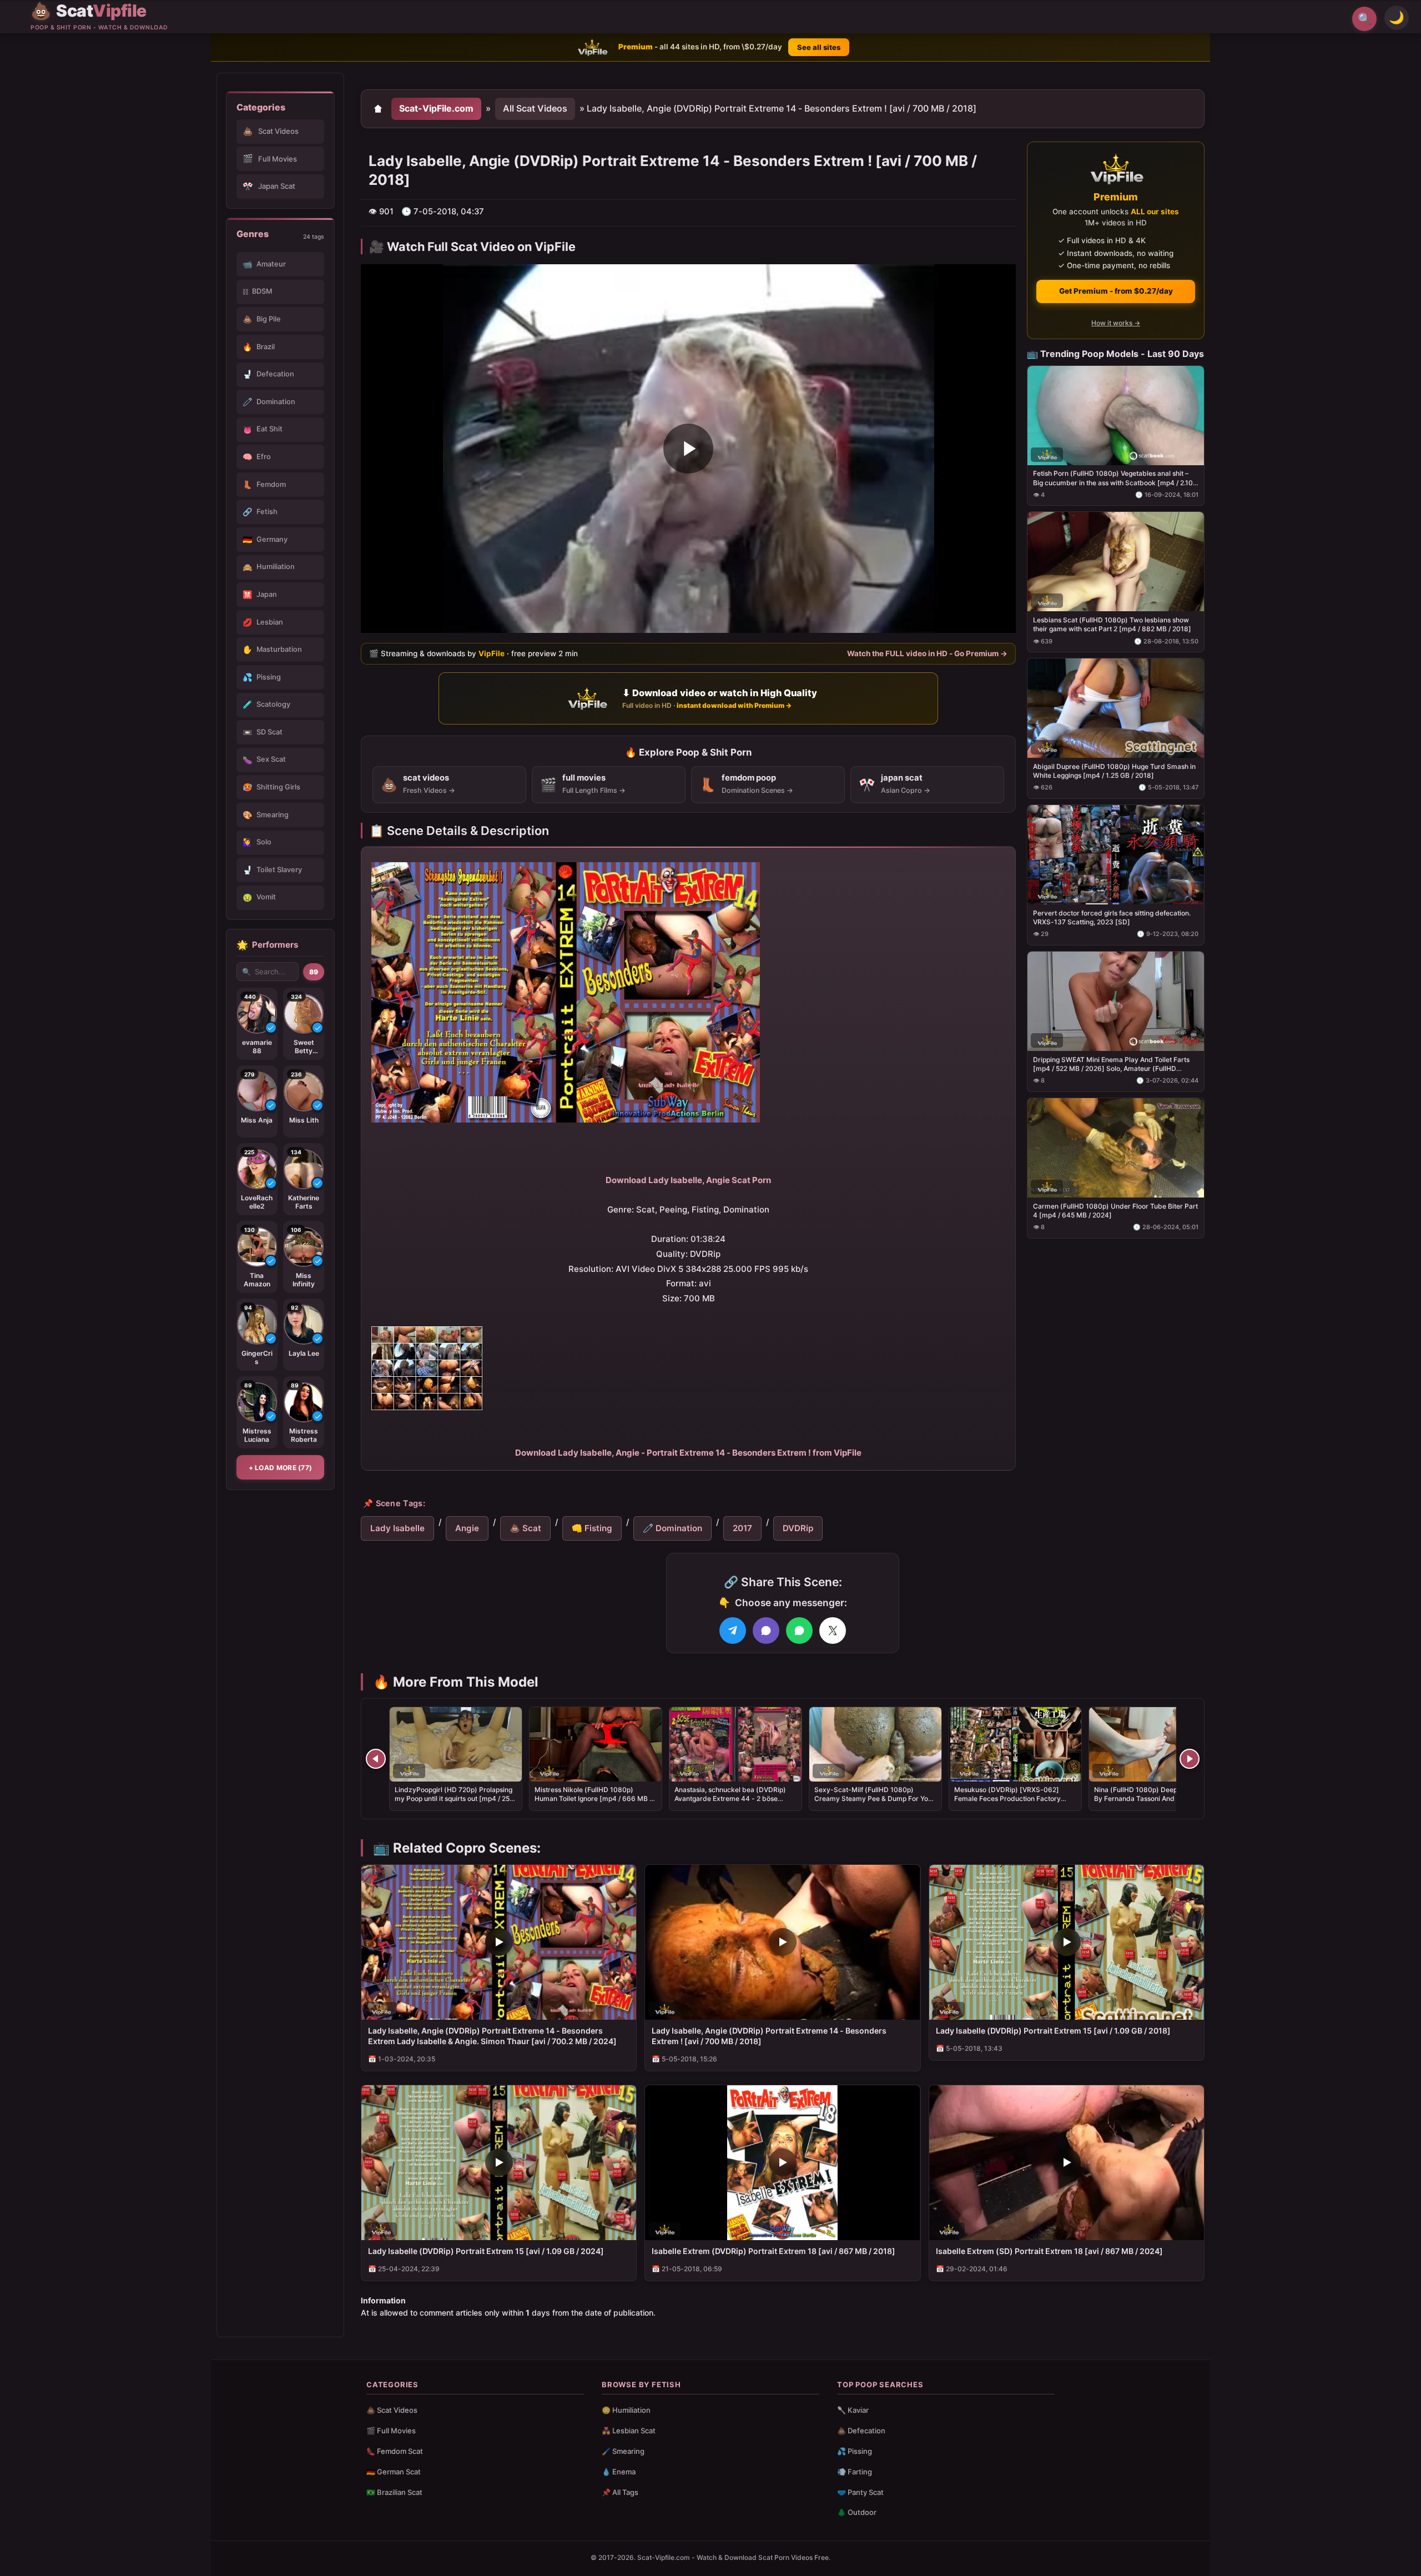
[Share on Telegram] (733, 1631)
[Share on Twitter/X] (833, 1631)
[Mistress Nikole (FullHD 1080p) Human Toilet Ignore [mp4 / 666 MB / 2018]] (596, 1744)
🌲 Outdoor (857, 2512)
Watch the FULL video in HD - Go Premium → (927, 653)
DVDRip (798, 1528)
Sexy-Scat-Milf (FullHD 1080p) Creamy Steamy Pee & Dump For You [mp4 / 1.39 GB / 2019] (873, 1798)
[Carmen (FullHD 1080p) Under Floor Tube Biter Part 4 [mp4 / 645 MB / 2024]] (1116, 1147)
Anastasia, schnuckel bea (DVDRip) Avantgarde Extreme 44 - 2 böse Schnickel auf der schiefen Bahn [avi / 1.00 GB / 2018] (734, 1803)
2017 (742, 1528)
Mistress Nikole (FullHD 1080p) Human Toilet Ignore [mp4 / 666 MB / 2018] (593, 1798)
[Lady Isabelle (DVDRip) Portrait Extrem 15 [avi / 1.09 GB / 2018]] (1067, 1942)
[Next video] (1190, 1759)
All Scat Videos (535, 108)
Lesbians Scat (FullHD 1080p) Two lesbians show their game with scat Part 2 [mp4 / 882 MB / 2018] (1112, 624)
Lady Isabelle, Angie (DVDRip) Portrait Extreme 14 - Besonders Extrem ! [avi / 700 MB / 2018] (769, 2036)
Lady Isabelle (397, 1528)
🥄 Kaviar (853, 2410)
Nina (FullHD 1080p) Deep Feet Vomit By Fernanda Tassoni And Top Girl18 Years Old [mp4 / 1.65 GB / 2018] (1153, 1798)
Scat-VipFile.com (436, 108)
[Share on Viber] (766, 1631)
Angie (467, 1528)
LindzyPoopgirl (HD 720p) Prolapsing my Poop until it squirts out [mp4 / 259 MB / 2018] (454, 1798)
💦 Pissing (855, 2451)
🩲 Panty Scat (860, 2492)
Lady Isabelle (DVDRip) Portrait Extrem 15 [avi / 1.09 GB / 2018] (1053, 2031)
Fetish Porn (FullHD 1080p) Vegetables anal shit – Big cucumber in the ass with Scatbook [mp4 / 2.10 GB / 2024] (1113, 478)
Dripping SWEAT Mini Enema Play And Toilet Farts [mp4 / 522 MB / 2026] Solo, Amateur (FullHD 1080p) (1111, 1064)
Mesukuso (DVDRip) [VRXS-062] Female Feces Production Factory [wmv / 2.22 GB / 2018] (1007, 1798)
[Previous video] (376, 1759)
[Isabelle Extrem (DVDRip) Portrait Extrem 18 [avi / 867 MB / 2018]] (782, 2163)
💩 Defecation (861, 2431)
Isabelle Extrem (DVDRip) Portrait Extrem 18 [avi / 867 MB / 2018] (774, 2251)
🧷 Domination (672, 1528)
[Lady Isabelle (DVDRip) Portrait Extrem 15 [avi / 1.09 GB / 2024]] (499, 2163)
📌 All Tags (620, 2492)
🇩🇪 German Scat (394, 2472)
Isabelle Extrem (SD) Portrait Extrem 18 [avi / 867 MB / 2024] (1049, 2251)
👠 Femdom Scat (395, 2451)
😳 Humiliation (626, 2410)
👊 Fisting (592, 1528)
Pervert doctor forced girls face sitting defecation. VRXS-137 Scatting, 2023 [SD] (1112, 917)
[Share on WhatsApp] (799, 1631)
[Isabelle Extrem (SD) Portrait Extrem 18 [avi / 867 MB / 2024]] (1067, 2163)
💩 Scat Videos (392, 2410)
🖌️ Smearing (623, 2451)
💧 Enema (619, 2472)
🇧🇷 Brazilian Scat (394, 2492)
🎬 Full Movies (391, 2431)
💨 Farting (855, 2472)
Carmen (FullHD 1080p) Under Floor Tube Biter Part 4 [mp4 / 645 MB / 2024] (1115, 1210)
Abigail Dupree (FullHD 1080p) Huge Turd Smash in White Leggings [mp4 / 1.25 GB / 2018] (1114, 771)
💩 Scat (525, 1528)
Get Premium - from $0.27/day (1116, 291)
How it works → (1116, 323)
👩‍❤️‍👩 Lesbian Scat (629, 2431)
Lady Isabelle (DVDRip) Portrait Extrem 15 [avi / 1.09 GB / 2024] (486, 2251)
